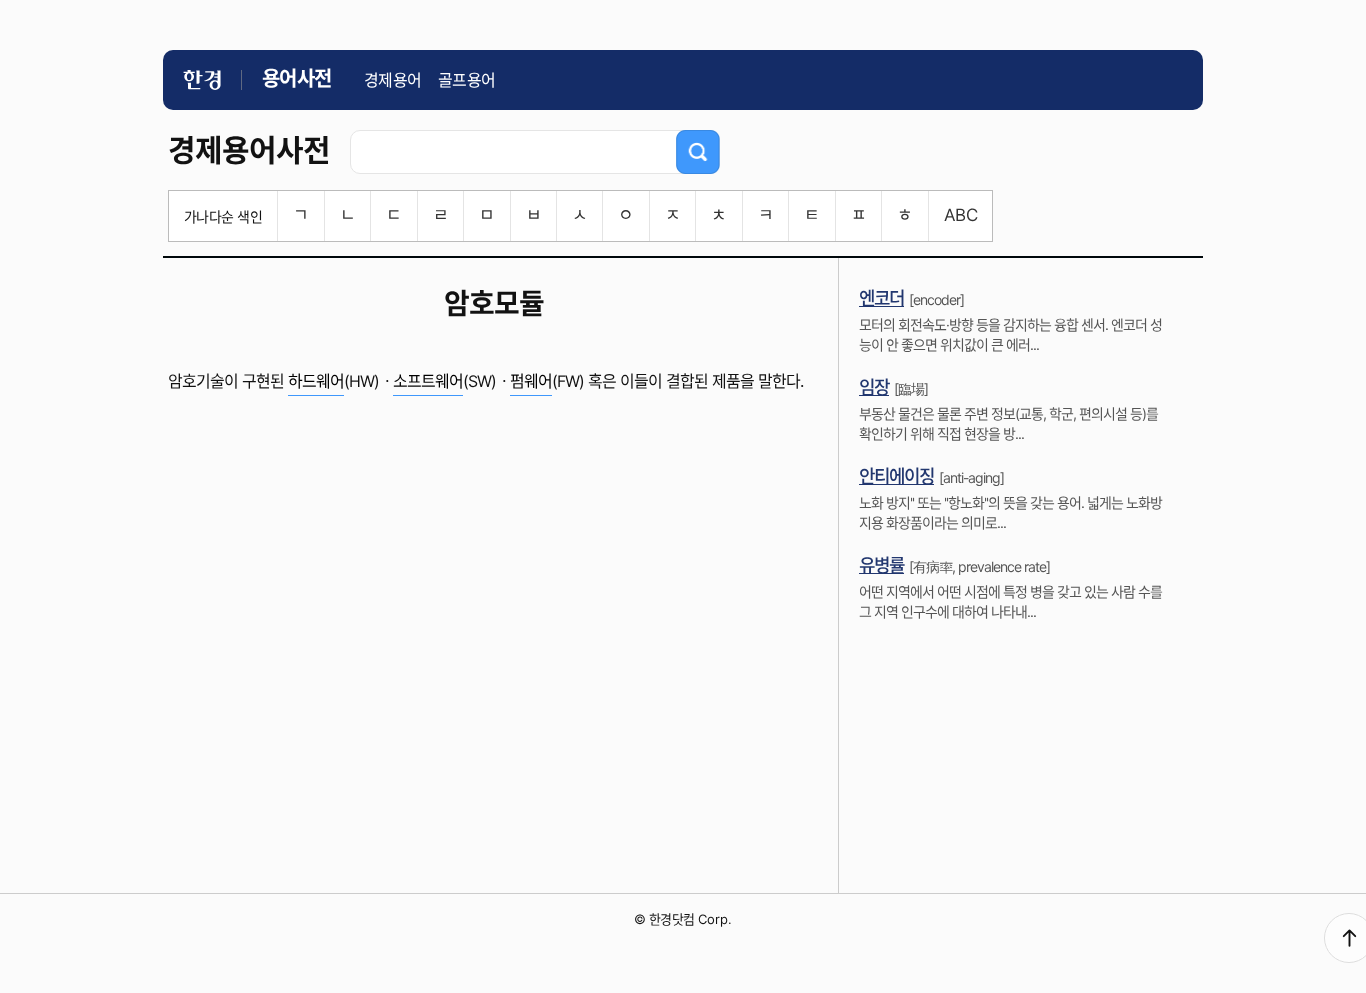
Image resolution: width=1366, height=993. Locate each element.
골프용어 (467, 80)
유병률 (881, 565)
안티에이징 (896, 476)
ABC (960, 215)
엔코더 (881, 298)
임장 (874, 387)
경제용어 (393, 80)
